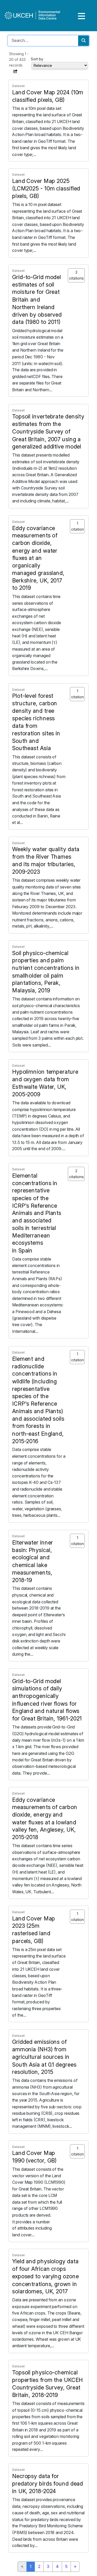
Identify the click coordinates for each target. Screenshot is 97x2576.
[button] (16, 71)
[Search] (84, 41)
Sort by (37, 59)
